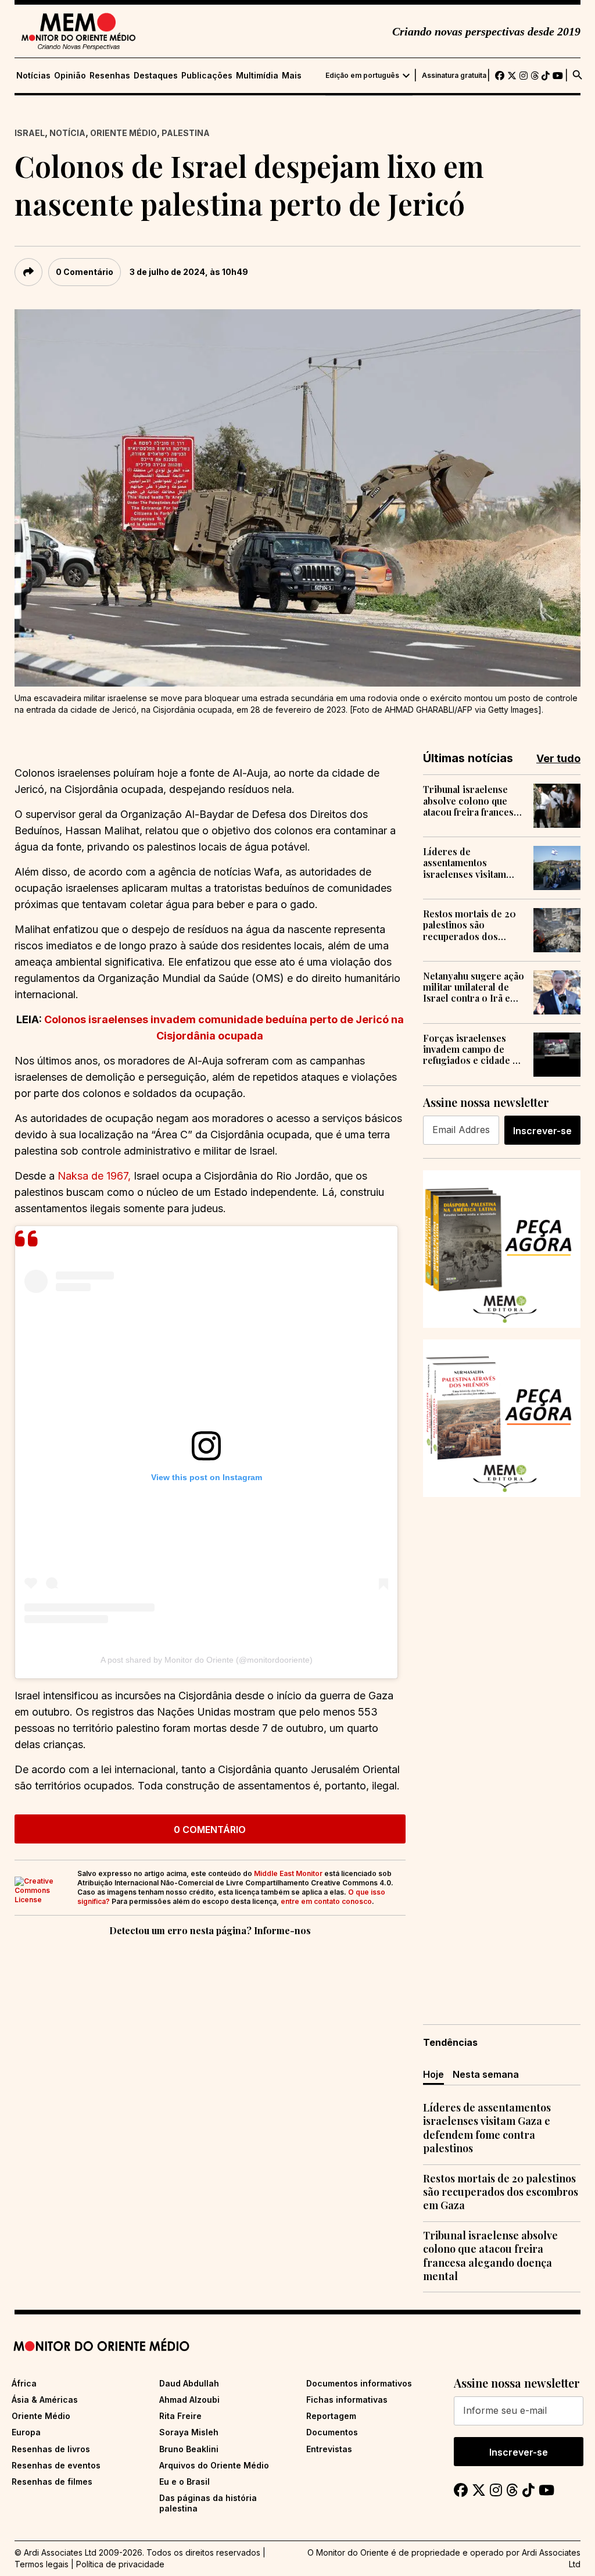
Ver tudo (558, 758)
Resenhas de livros (51, 2449)
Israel (30, 133)
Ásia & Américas (45, 2400)
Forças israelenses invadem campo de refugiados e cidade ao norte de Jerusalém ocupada (473, 1049)
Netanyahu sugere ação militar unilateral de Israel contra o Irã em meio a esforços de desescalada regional (474, 987)
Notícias (33, 76)
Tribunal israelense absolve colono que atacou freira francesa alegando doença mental (471, 801)
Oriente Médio (123, 133)
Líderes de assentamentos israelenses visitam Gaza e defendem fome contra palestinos (472, 863)
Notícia (67, 133)
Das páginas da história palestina (208, 2503)
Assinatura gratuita (454, 76)
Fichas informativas (347, 2400)
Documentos (332, 2432)
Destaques (156, 76)
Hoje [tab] (433, 2074)
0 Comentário (85, 272)
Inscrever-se (542, 1131)
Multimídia (257, 76)
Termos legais (42, 2564)
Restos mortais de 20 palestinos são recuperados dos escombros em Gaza (469, 925)
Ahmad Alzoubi (189, 2400)
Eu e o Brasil (184, 2482)
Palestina (186, 133)
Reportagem (331, 2416)
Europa (26, 2432)
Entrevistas (329, 2449)
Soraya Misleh (189, 2432)
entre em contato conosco (326, 1901)
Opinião (70, 76)
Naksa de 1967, (94, 1176)
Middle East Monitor (288, 1873)
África (24, 2383)
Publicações (207, 76)
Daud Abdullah (189, 2383)
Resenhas (110, 76)
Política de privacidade (120, 2564)
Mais (292, 76)
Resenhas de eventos (56, 2465)
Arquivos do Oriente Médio (214, 2465)
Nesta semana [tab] (486, 2074)
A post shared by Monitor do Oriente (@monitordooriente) (207, 1660)
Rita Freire (180, 2416)
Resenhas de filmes (52, 2482)
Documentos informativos (359, 2383)
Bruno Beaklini (189, 2449)
